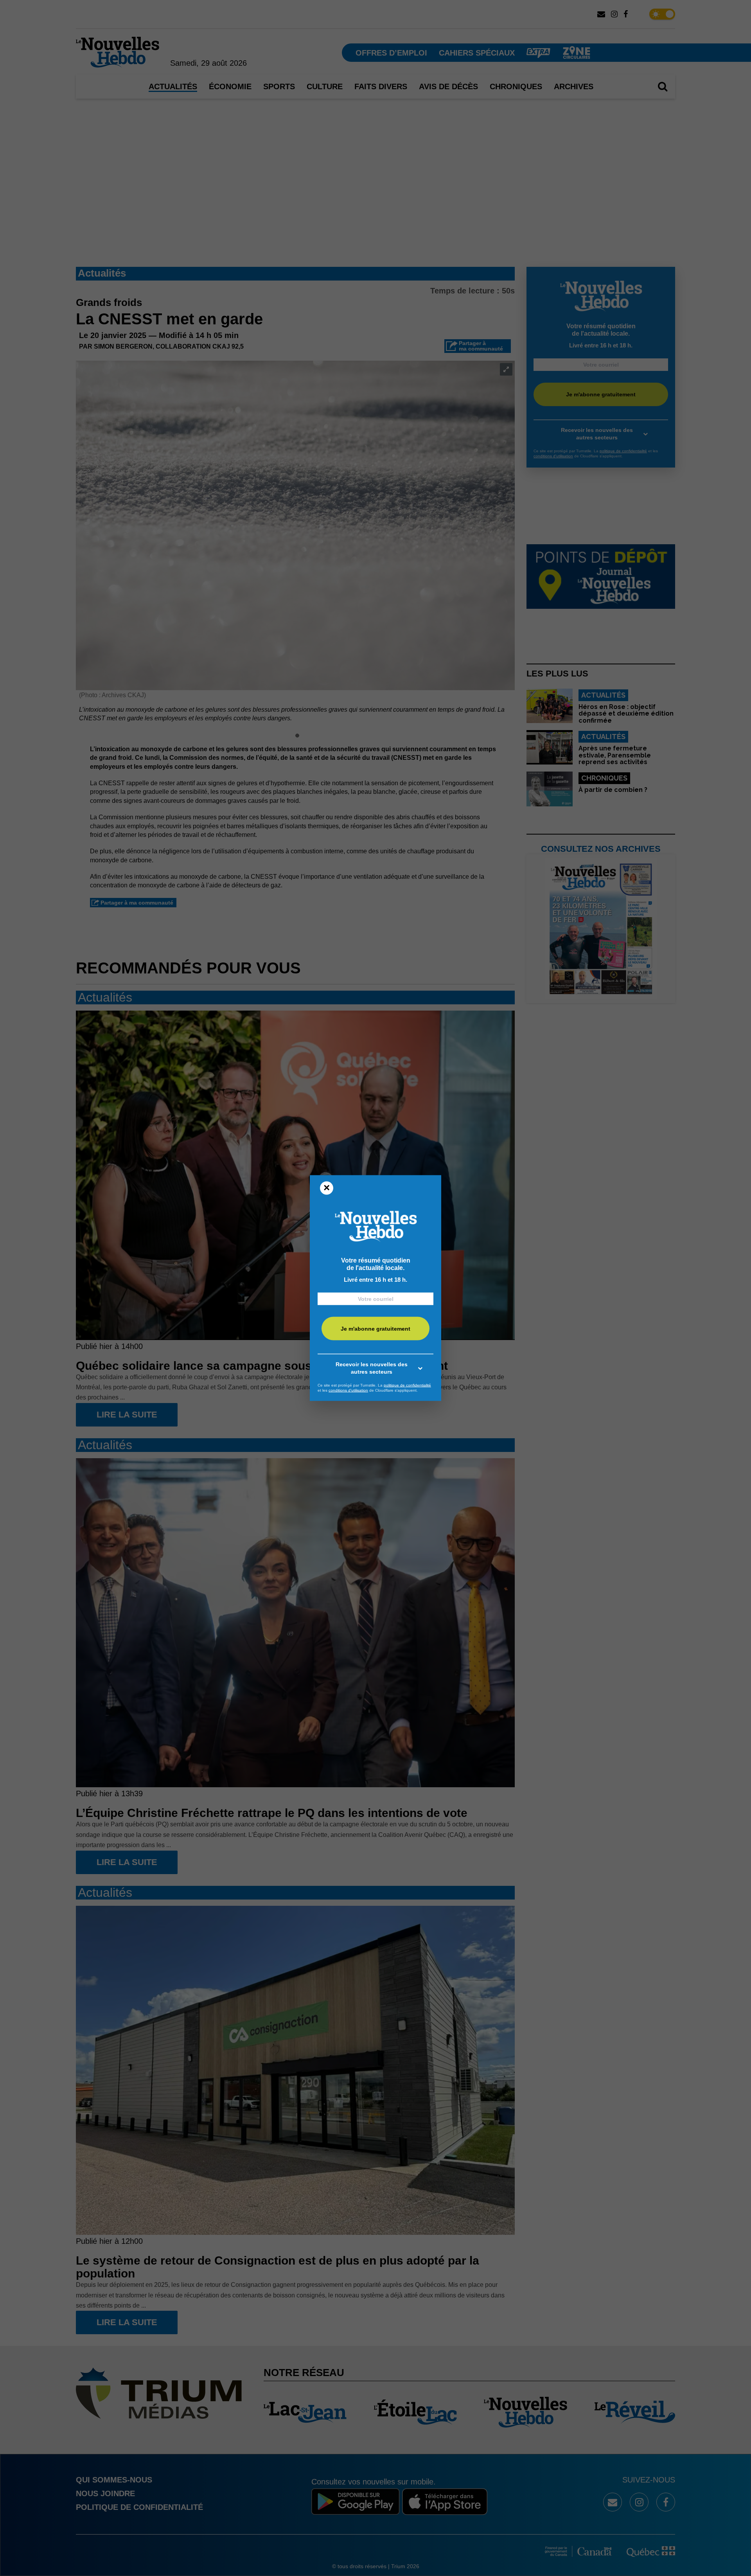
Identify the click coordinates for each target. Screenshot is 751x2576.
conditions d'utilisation (348, 1390)
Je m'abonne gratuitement (375, 1329)
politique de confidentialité (407, 1385)
